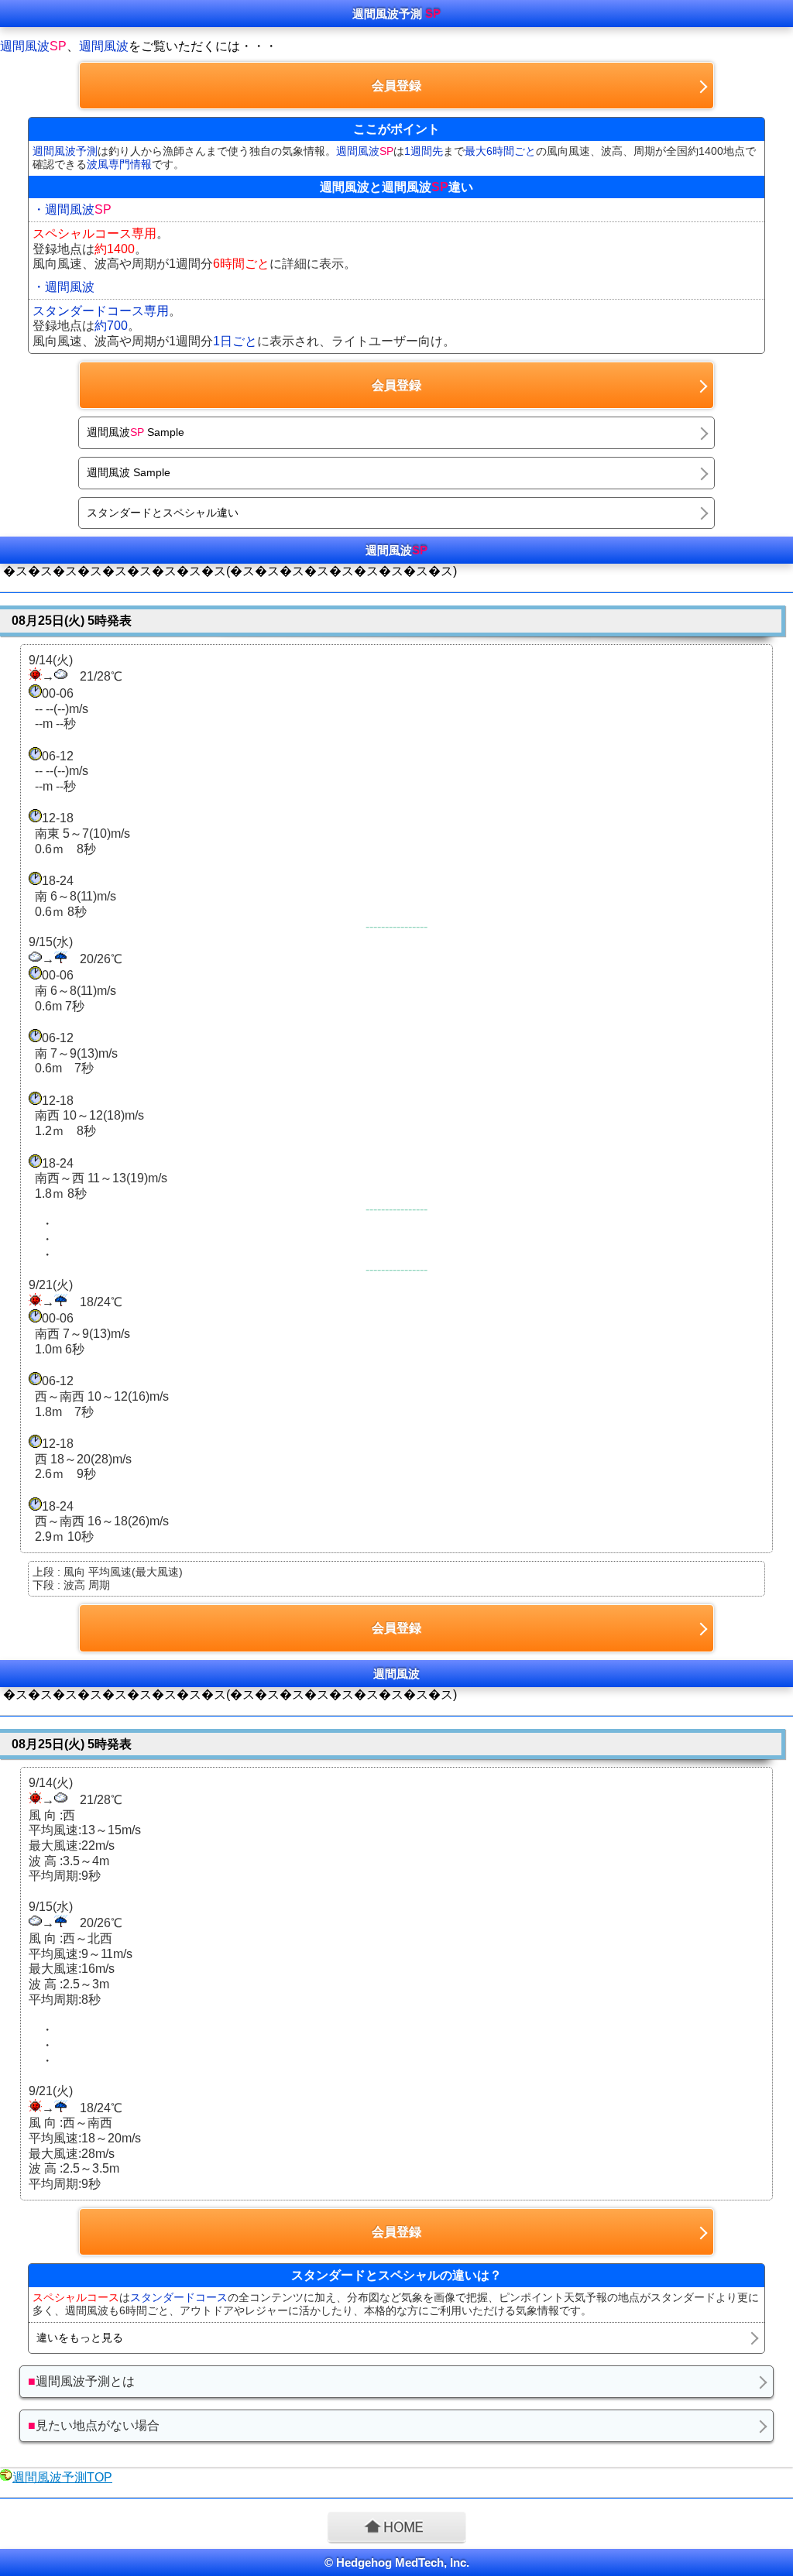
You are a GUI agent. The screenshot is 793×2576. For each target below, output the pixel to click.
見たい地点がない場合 (94, 2425)
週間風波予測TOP (62, 2477)
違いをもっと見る (80, 2338)
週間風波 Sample (136, 432)
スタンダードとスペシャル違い (163, 513)
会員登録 (396, 86)
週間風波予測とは (81, 2381)
